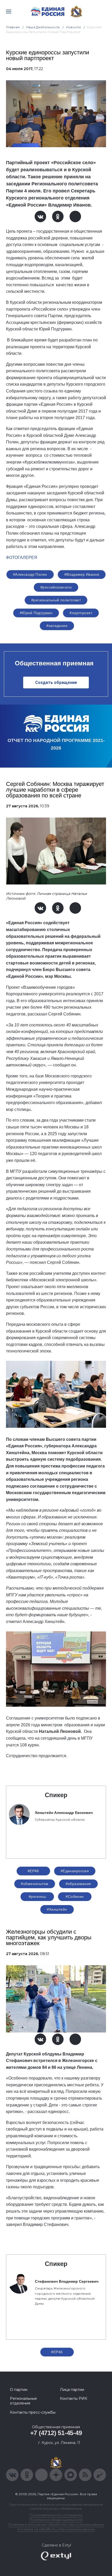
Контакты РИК (74, 2398)
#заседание (57, 626)
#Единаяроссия (75, 1871)
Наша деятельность (43, 27)
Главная (13, 27)
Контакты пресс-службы (33, 2412)
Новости (74, 27)
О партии (19, 2390)
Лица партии (72, 2390)
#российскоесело (56, 587)
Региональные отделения (23, 2401)
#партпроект (81, 613)
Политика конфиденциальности (56, 2520)
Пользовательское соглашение (56, 2515)
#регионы (37, 1897)
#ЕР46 (33, 1871)
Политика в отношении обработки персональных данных (56, 2524)
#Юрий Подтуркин (36, 613)
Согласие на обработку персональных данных (56, 2529)
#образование (78, 1884)
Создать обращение (56, 682)
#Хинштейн (57, 1909)
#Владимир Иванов (82, 574)
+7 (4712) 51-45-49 (56, 2433)
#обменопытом (35, 1884)
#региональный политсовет (56, 600)
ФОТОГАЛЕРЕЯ (22, 558)
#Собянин (75, 1897)
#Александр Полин (30, 574)
